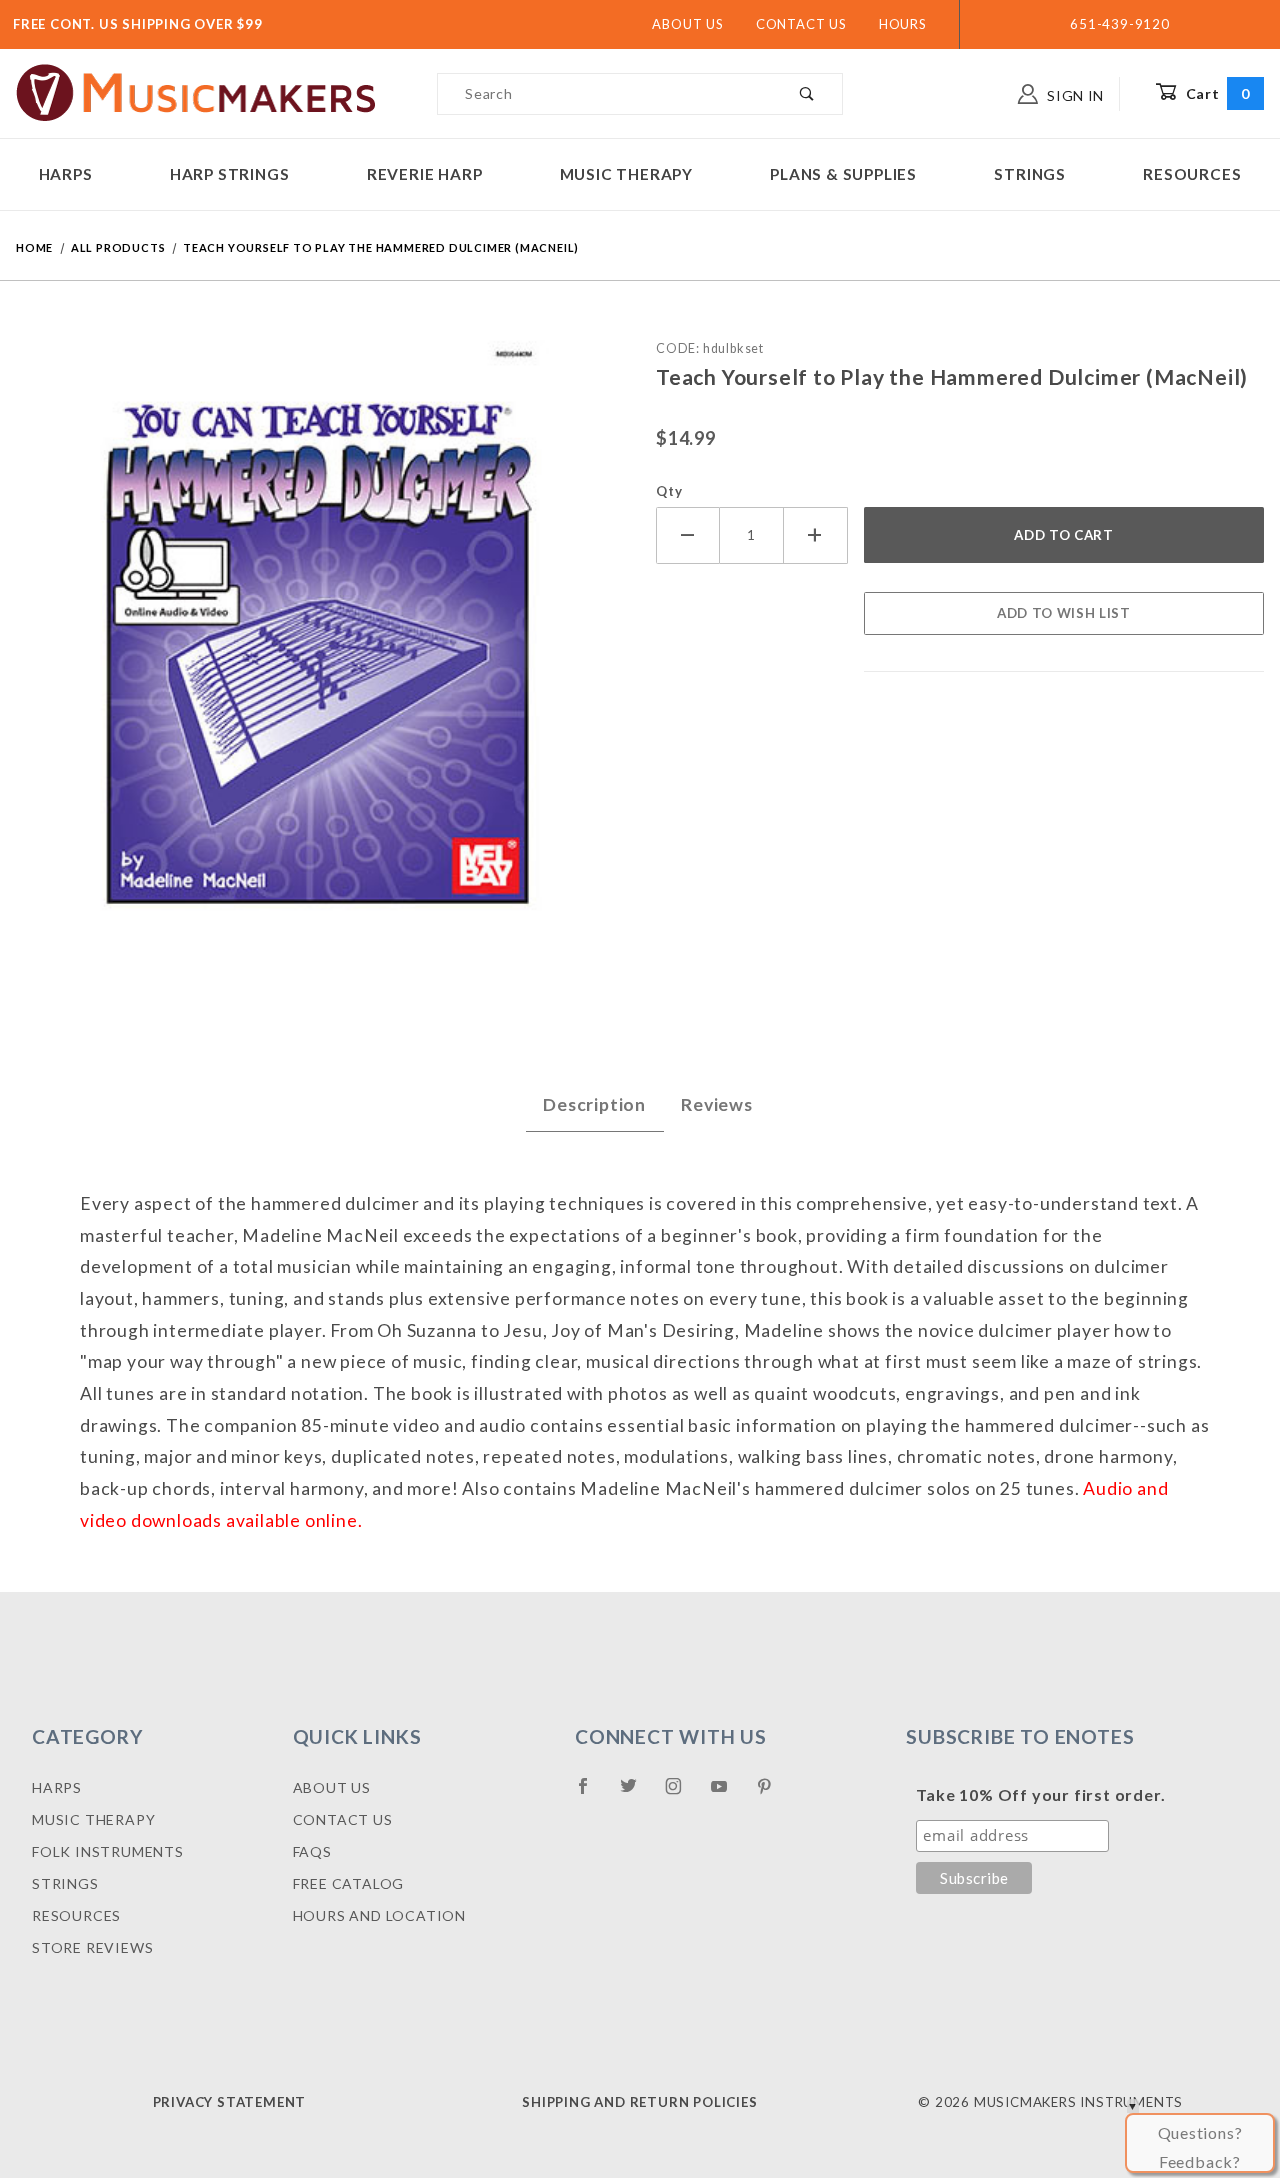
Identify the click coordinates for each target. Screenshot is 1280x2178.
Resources (1192, 174)
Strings (1030, 174)
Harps (66, 174)
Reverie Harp (425, 174)
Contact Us (801, 24)
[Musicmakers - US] (196, 91)
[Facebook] (591, 1794)
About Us (687, 24)
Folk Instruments (108, 1851)
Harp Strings (230, 174)
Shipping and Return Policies (639, 2102)
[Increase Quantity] (816, 535)
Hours (903, 24)
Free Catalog (349, 1883)
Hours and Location (379, 1915)
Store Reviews (92, 1947)
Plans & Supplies (843, 174)
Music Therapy (626, 174)
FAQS (312, 1851)
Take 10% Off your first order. (1040, 1794)
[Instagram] (682, 1794)
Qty (669, 491)
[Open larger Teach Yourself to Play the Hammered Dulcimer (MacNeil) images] (320, 646)
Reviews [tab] (717, 1104)
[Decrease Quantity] (688, 535)
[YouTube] (728, 1794)
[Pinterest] (772, 1794)
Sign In (1073, 95)
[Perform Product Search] (807, 94)
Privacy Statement (230, 2102)
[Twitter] (637, 1794)
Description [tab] (594, 1104)
